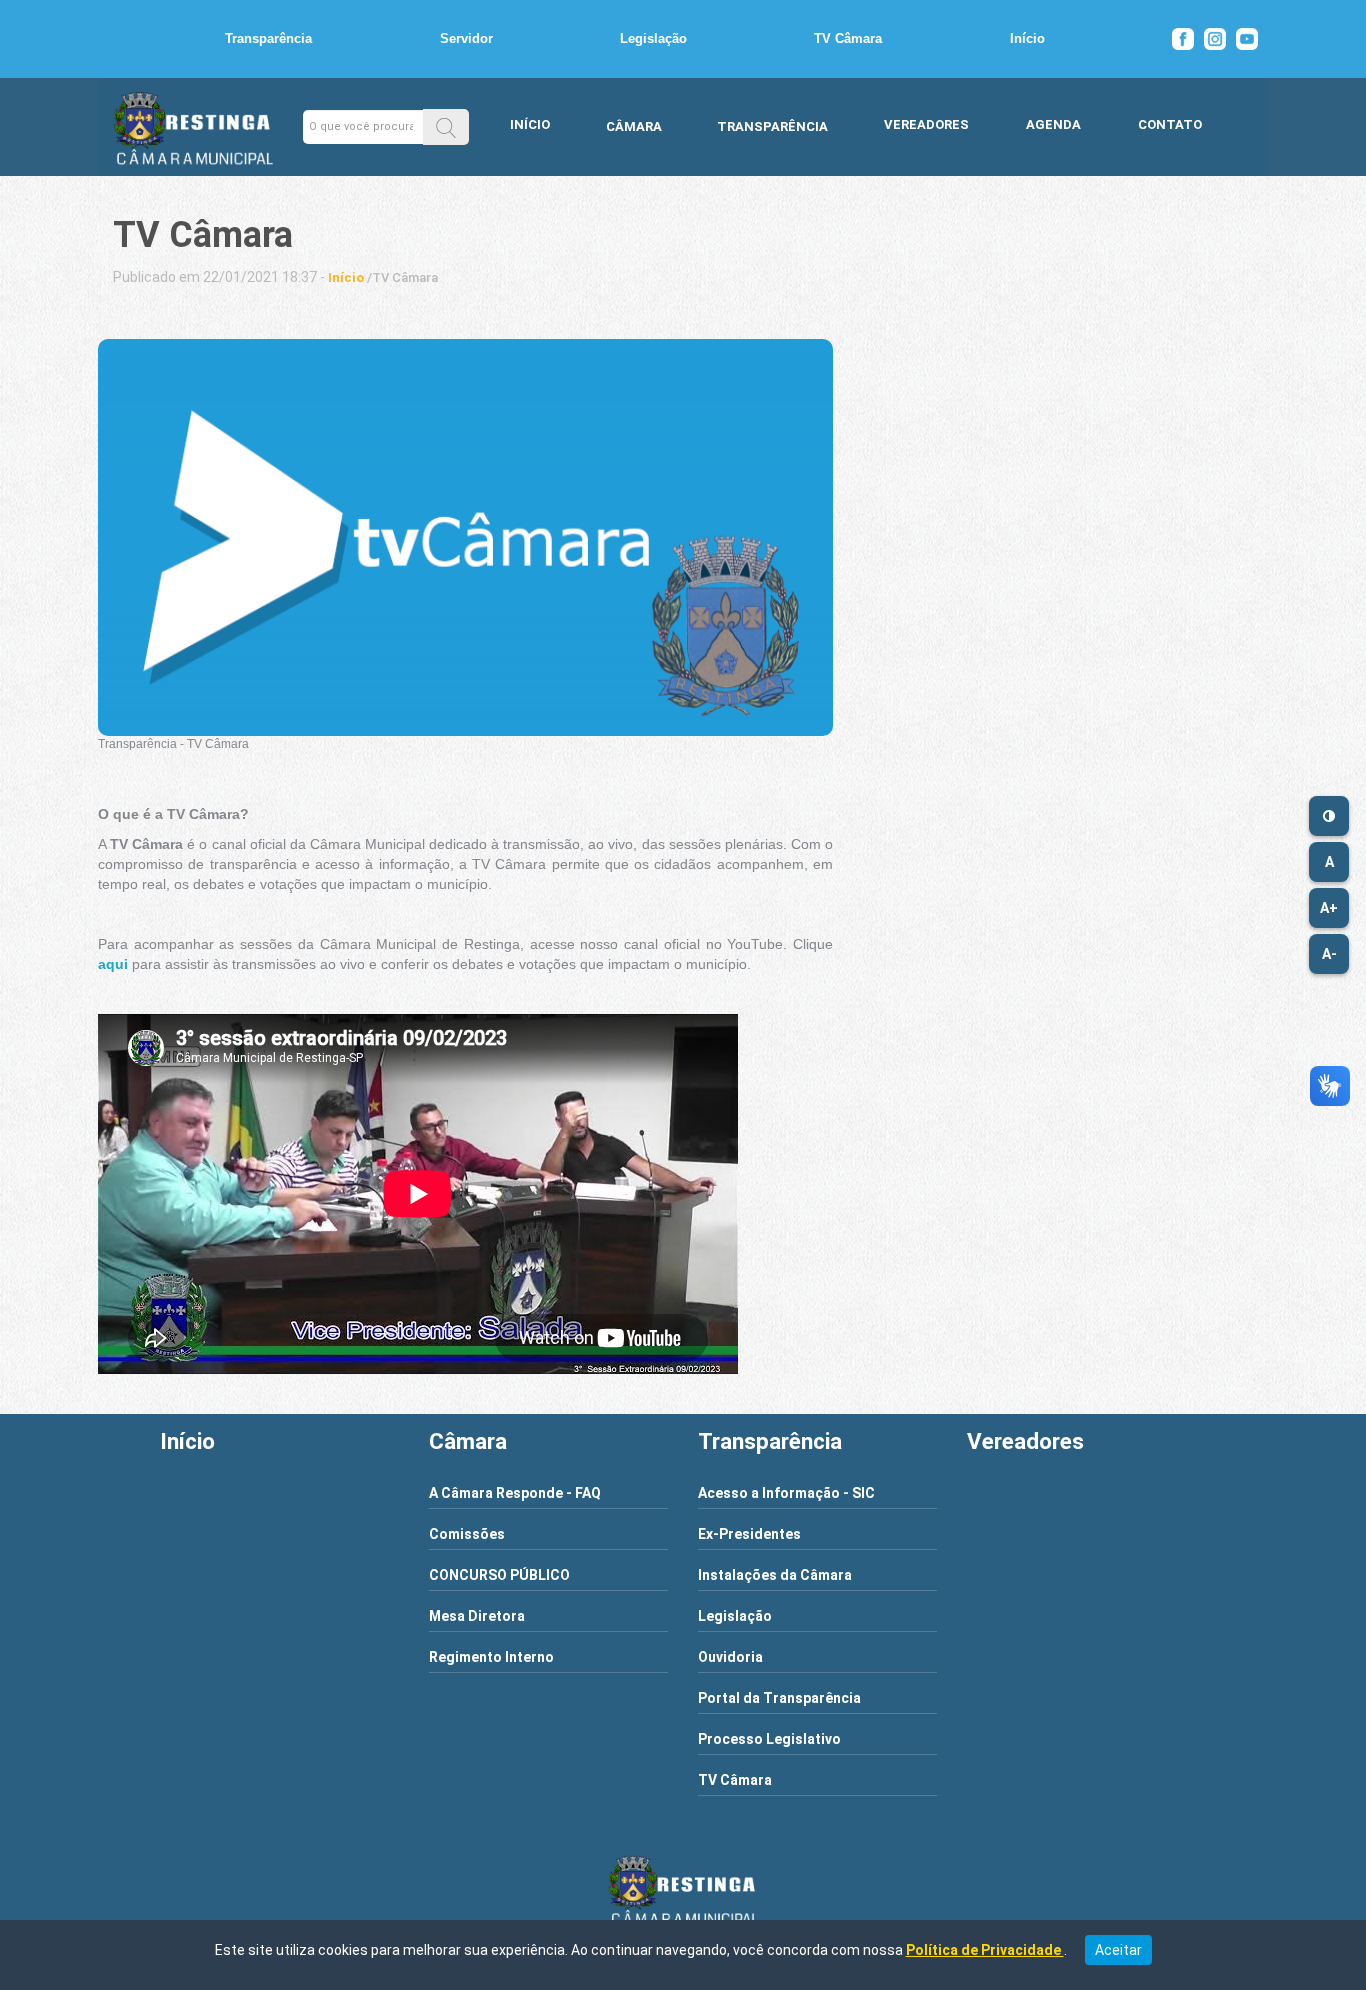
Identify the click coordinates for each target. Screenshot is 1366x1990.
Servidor (466, 38)
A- (1329, 954)
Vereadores (926, 124)
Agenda (1053, 124)
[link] (346, 277)
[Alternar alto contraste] (1329, 816)
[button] (446, 126)
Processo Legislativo (769, 1739)
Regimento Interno (491, 1657)
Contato (1170, 124)
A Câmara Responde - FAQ (515, 1493)
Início (1027, 38)
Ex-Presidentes (749, 1534)
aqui (113, 964)
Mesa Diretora (477, 1616)
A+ (1329, 908)
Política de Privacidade (985, 1950)
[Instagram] (1215, 39)
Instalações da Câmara (775, 1575)
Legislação (653, 38)
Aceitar (1118, 1950)
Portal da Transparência (779, 1698)
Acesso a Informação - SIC (786, 1493)
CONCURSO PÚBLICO (499, 1575)
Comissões (467, 1534)
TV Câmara (848, 38)
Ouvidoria (730, 1657)
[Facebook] (1183, 39)
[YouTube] (1247, 39)
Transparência (268, 38)
